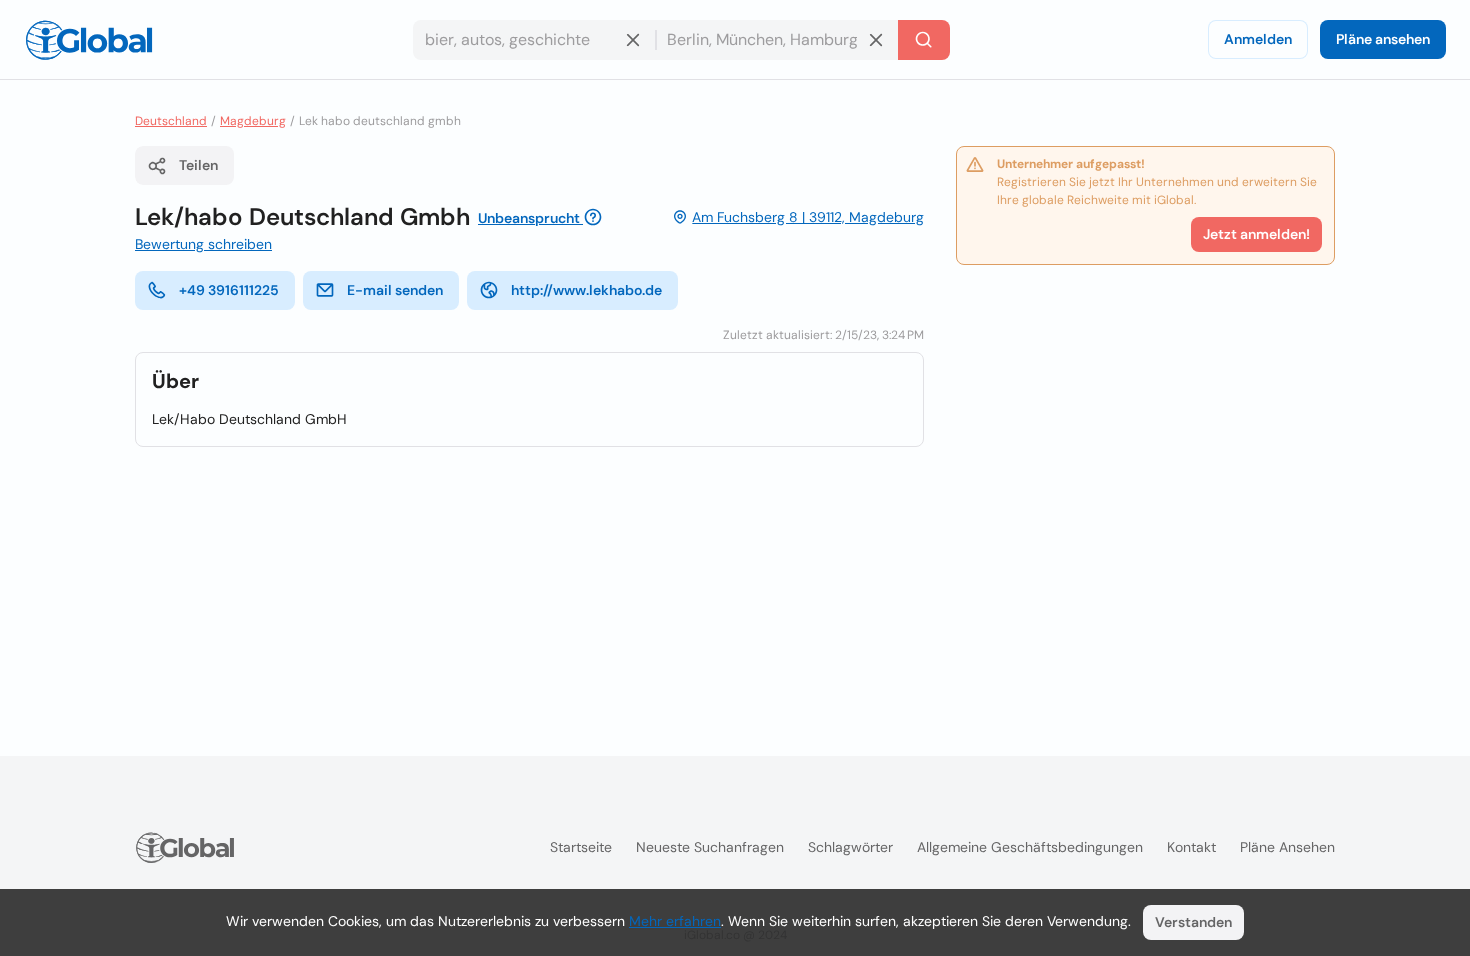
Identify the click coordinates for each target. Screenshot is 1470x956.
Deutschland (171, 121)
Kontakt (1191, 847)
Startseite (581, 847)
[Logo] (89, 40)
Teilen (198, 165)
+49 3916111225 (229, 290)
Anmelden (1258, 39)
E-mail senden (395, 290)
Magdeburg (253, 121)
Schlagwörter (850, 847)
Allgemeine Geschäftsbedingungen (1030, 847)
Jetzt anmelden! (1256, 234)
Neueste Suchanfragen (710, 847)
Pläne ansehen (1383, 39)
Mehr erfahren (675, 921)
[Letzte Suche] (924, 40)
